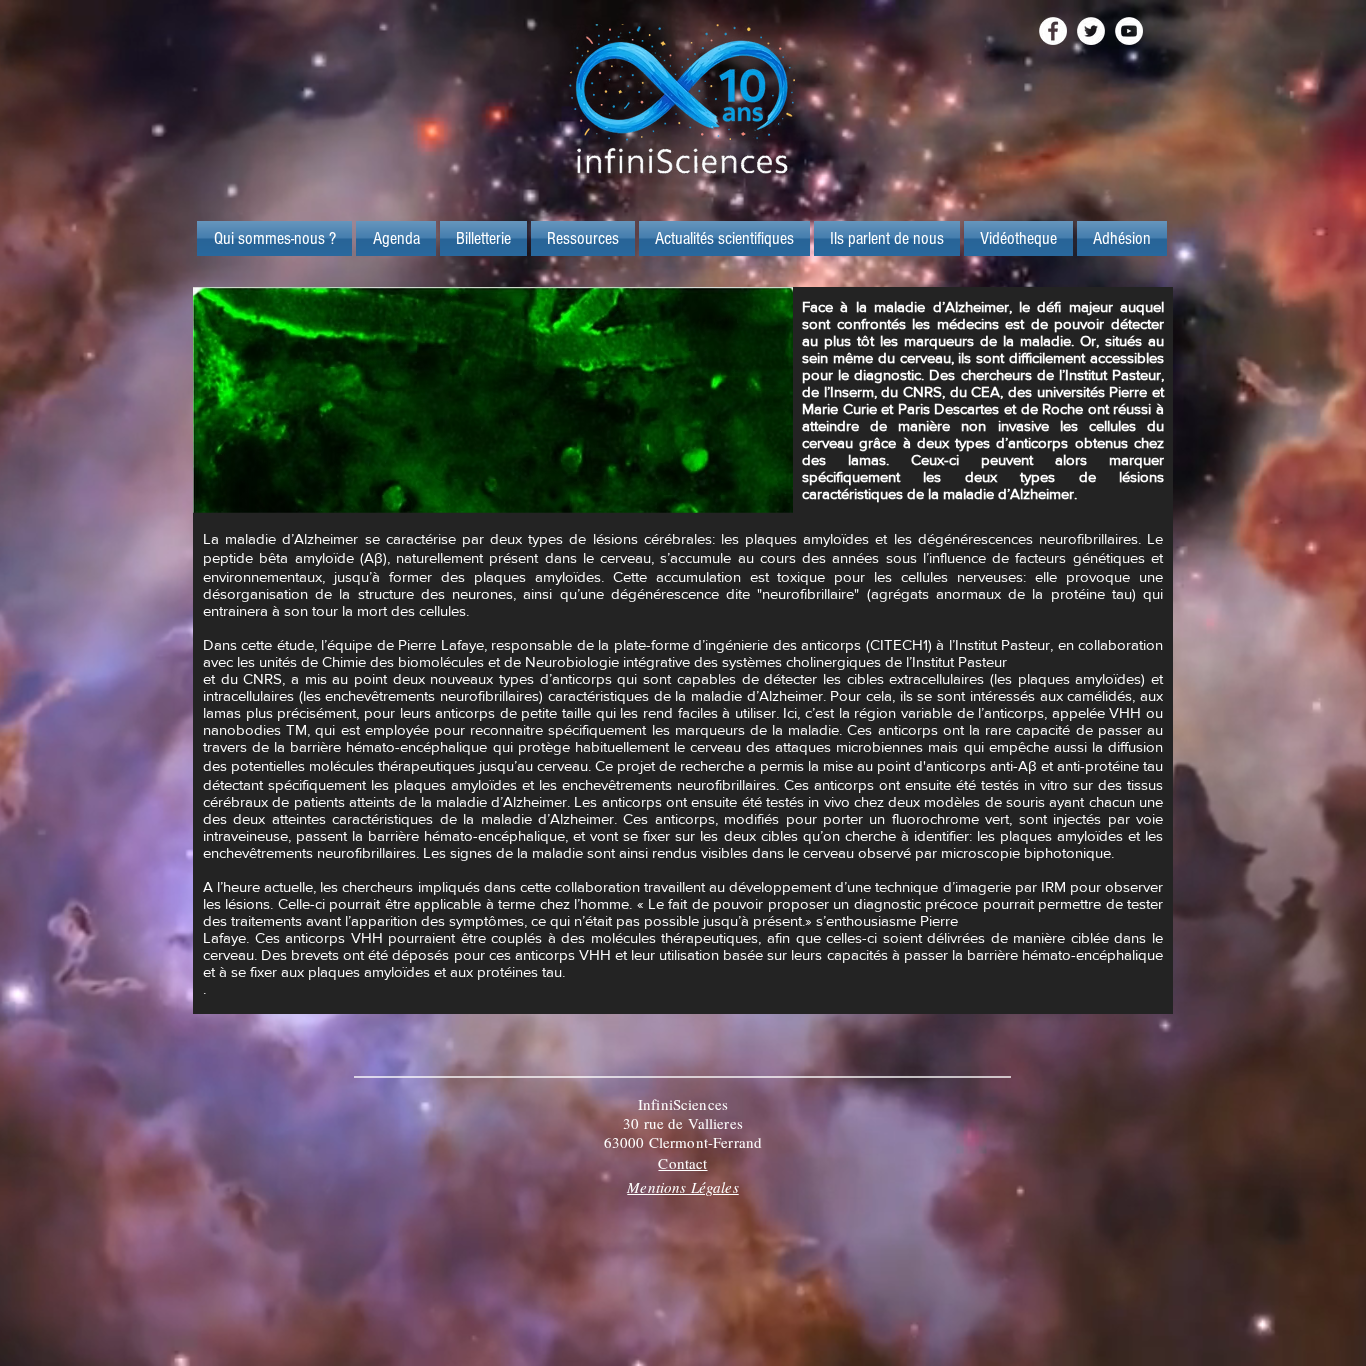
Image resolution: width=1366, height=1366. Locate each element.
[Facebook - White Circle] (1053, 31)
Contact (682, 1163)
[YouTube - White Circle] (1129, 31)
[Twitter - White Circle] (1091, 31)
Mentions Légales (682, 1187)
